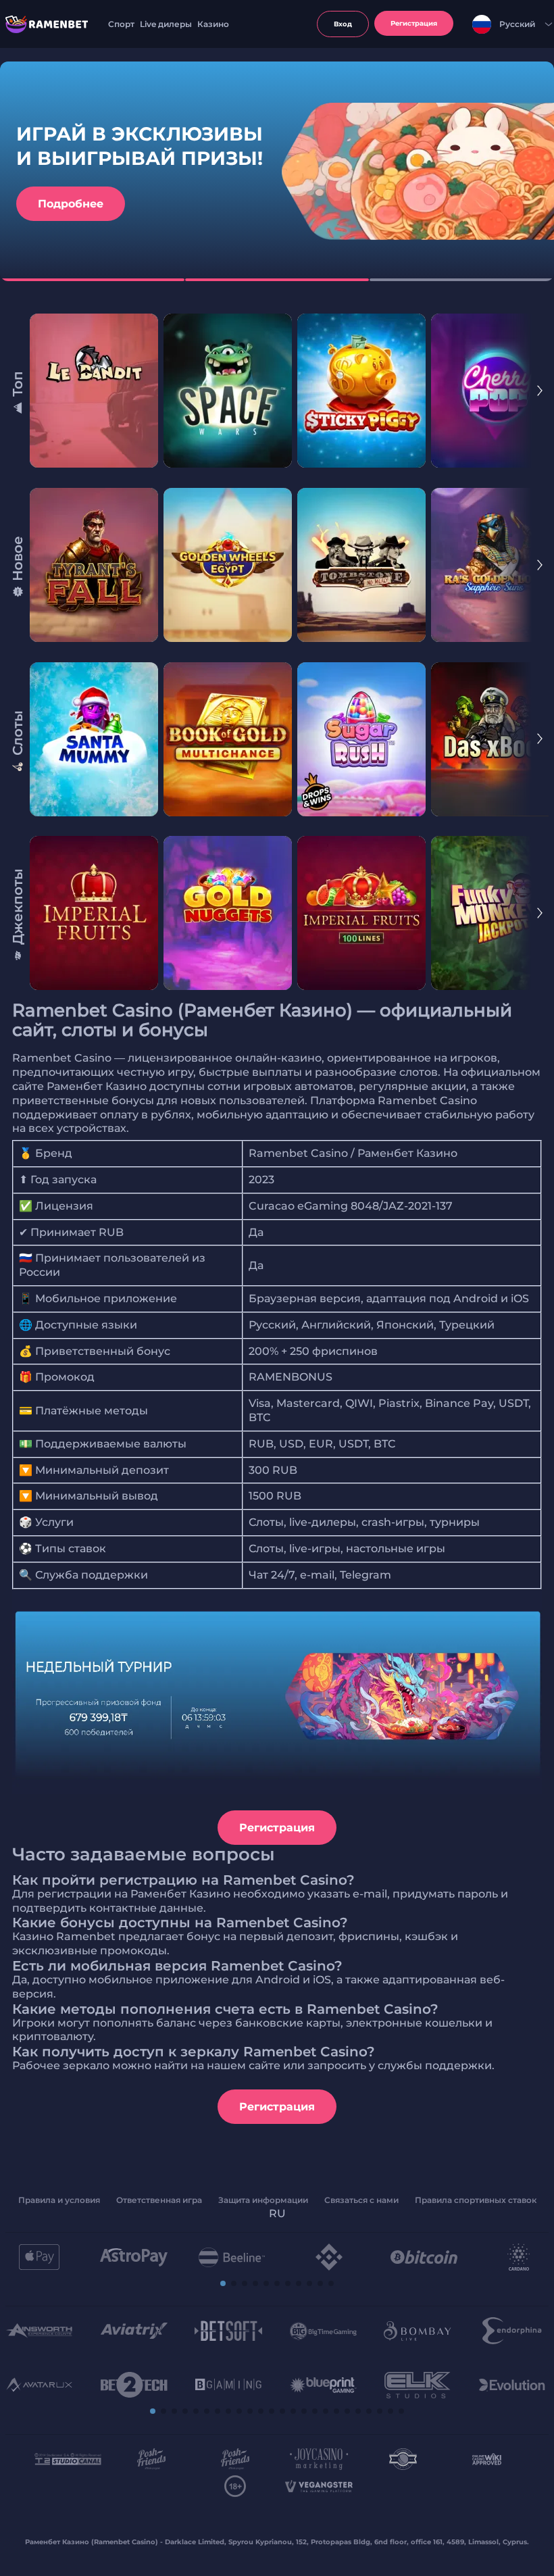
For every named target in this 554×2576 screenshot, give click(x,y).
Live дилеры (166, 24)
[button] (223, 2283)
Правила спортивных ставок (476, 2200)
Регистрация (277, 1828)
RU (277, 2213)
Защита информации (263, 2200)
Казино (213, 24)
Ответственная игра (159, 2200)
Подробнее (71, 204)
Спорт (121, 24)
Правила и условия (59, 2200)
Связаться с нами (361, 2200)
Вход (343, 24)
